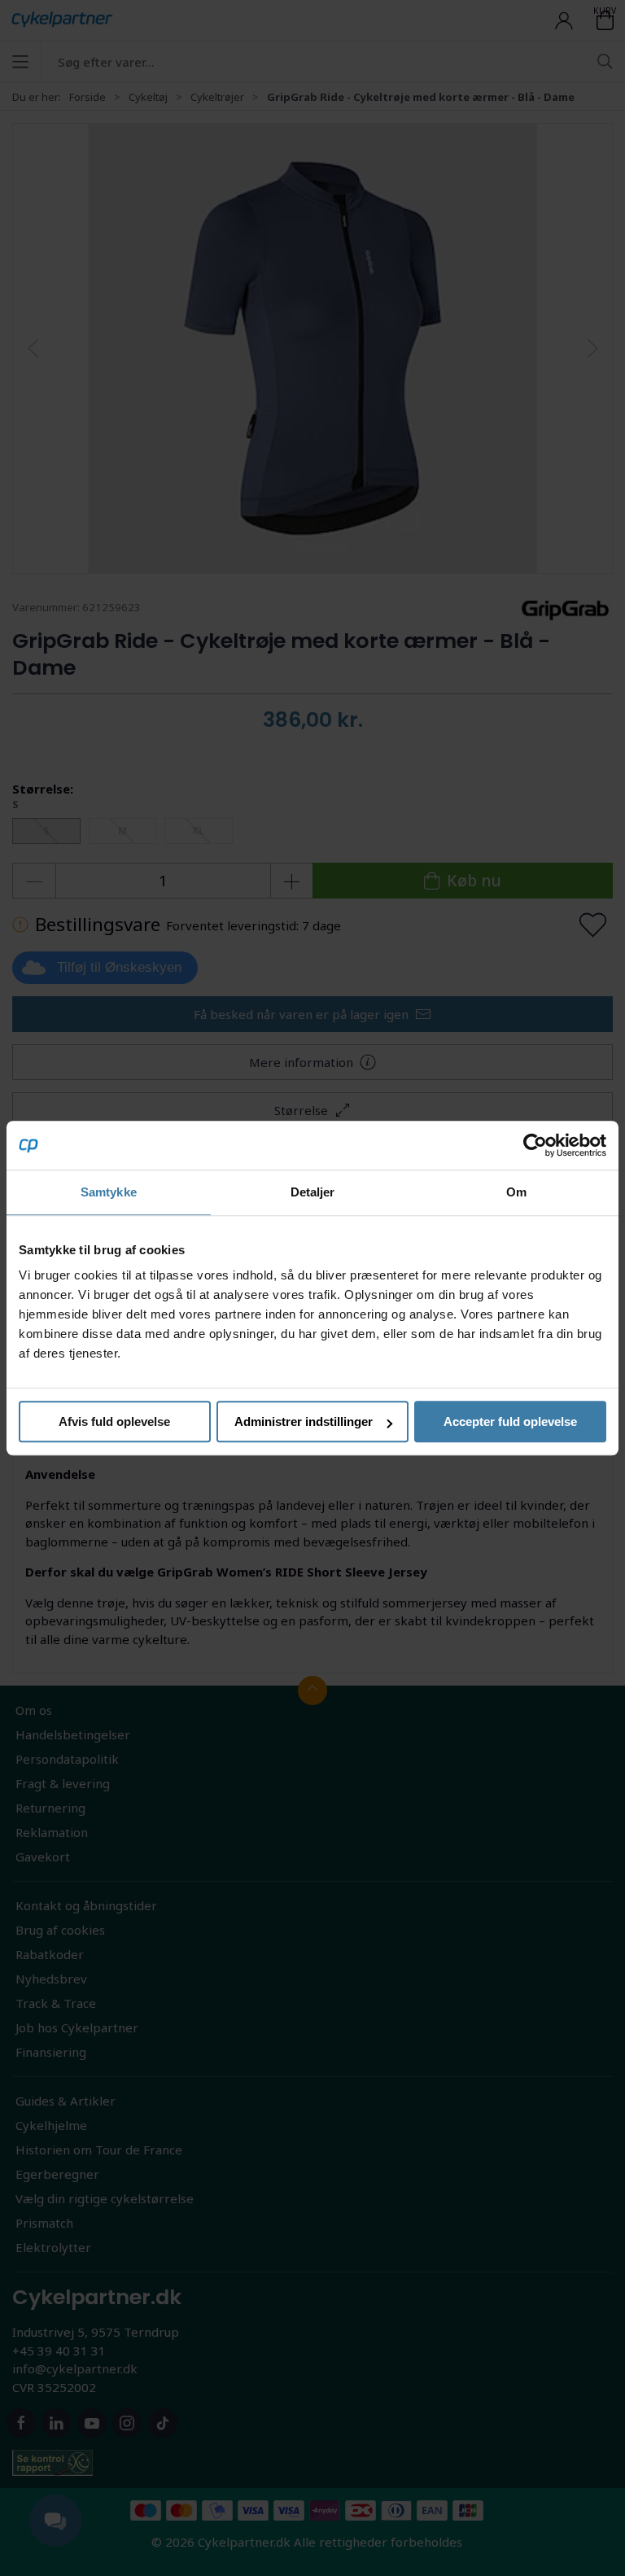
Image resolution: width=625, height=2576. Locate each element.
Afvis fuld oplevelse (114, 1421)
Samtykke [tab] (109, 1192)
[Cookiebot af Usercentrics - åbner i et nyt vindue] (535, 1145)
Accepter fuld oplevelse (510, 1421)
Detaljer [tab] (313, 1192)
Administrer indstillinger (304, 1421)
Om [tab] (516, 1192)
